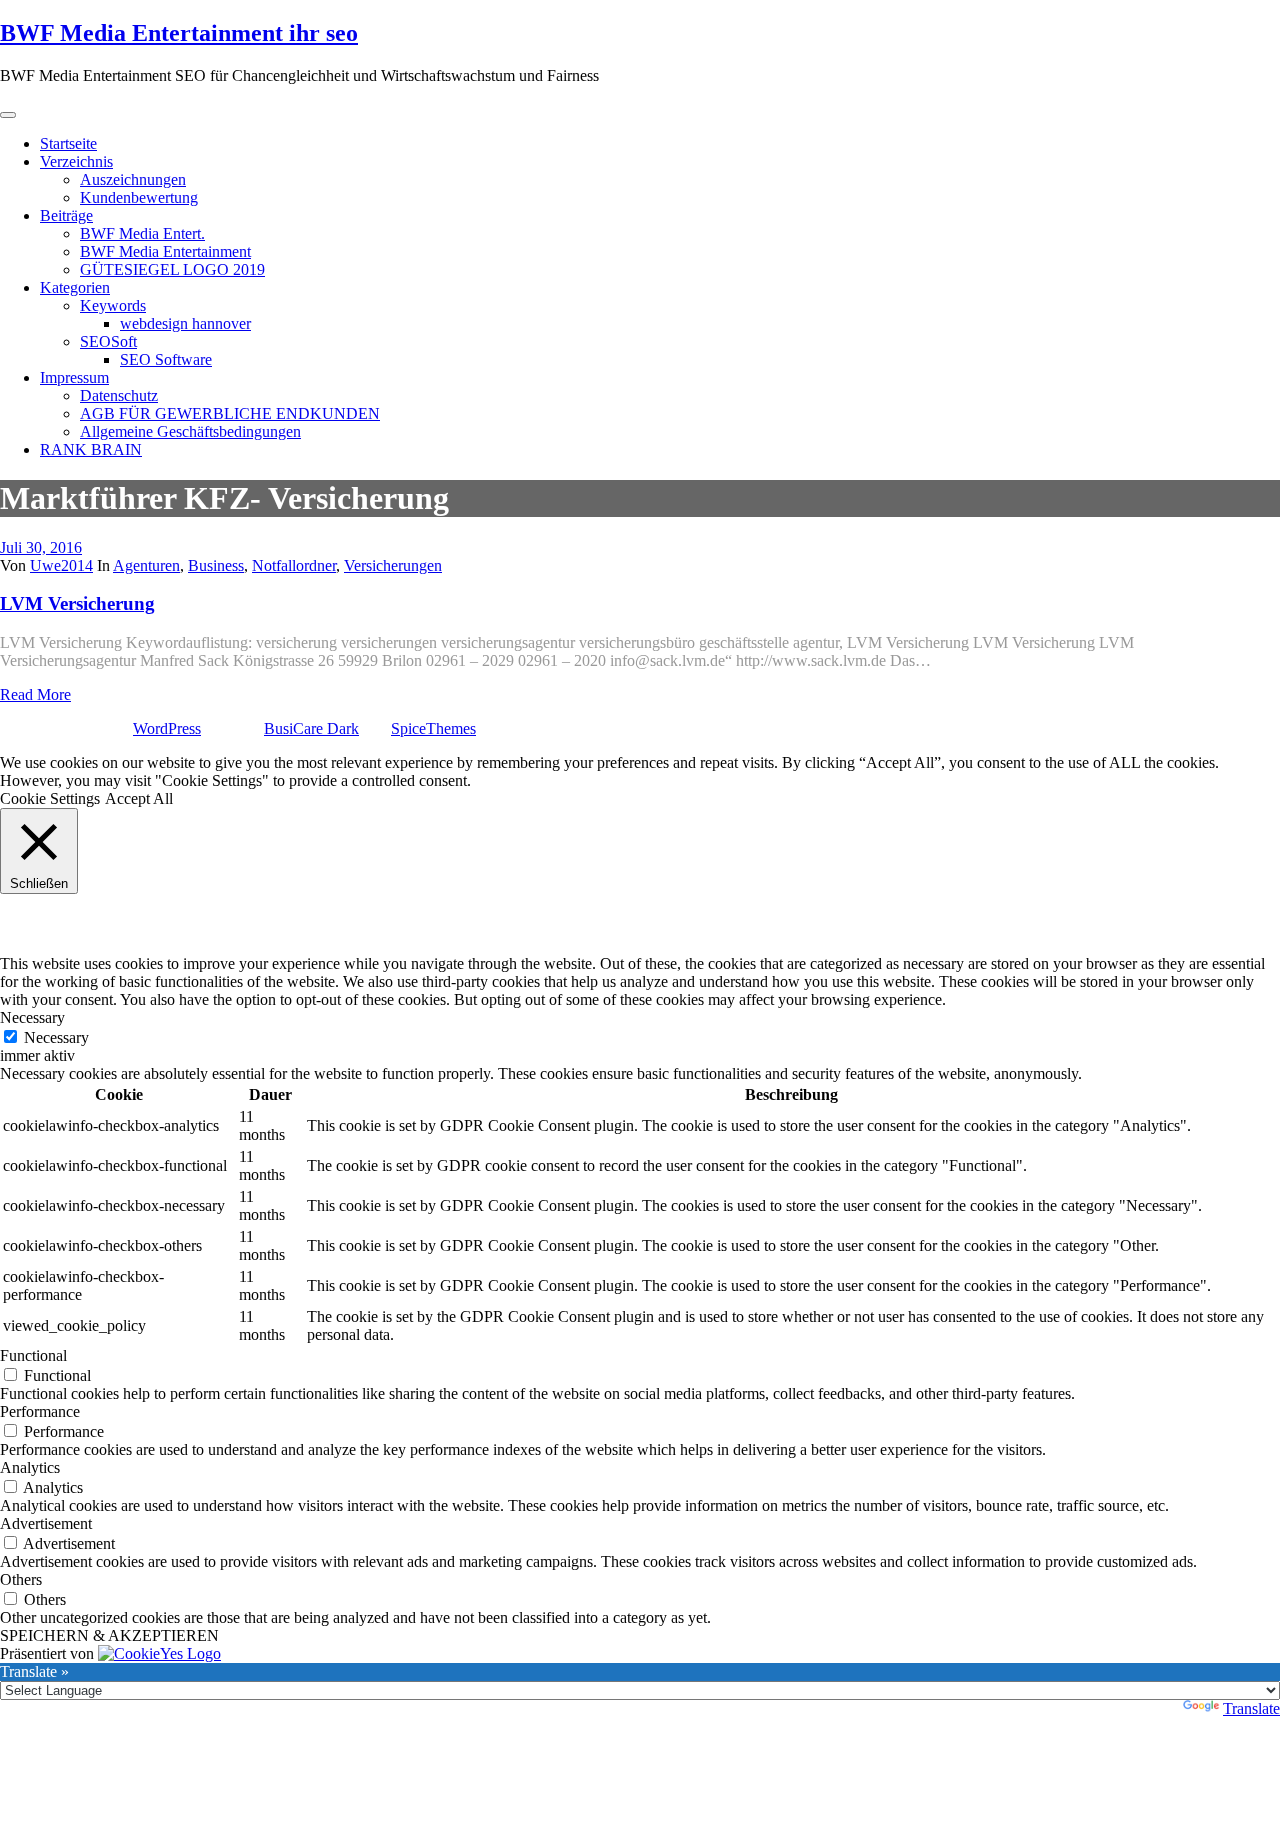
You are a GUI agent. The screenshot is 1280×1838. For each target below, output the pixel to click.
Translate (1251, 1708)
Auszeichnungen (133, 179)
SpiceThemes (433, 728)
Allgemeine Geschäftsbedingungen (190, 431)
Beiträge (66, 215)
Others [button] (21, 1579)
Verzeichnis (76, 161)
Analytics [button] (30, 1467)
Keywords (113, 305)
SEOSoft (108, 341)
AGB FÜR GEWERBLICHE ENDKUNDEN (230, 413)
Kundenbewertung (139, 197)
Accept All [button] (139, 798)
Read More (35, 694)
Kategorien (75, 287)
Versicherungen (393, 565)
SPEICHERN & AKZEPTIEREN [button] (109, 1635)
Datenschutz (119, 395)
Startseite (68, 143)
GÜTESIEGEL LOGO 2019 (172, 269)
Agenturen (146, 565)
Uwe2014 (61, 565)
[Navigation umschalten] (8, 115)
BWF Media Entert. (142, 233)
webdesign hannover (185, 323)
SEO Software (166, 359)
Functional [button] (33, 1355)
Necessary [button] (32, 1017)
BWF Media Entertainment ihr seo (179, 33)
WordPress (167, 728)
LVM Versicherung (77, 603)
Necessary (56, 1037)
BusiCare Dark (311, 728)
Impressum (74, 377)
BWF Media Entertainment (165, 251)
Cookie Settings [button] (50, 798)
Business (216, 565)
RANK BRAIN (91, 449)
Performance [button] (40, 1411)
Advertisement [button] (46, 1523)
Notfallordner (294, 565)
